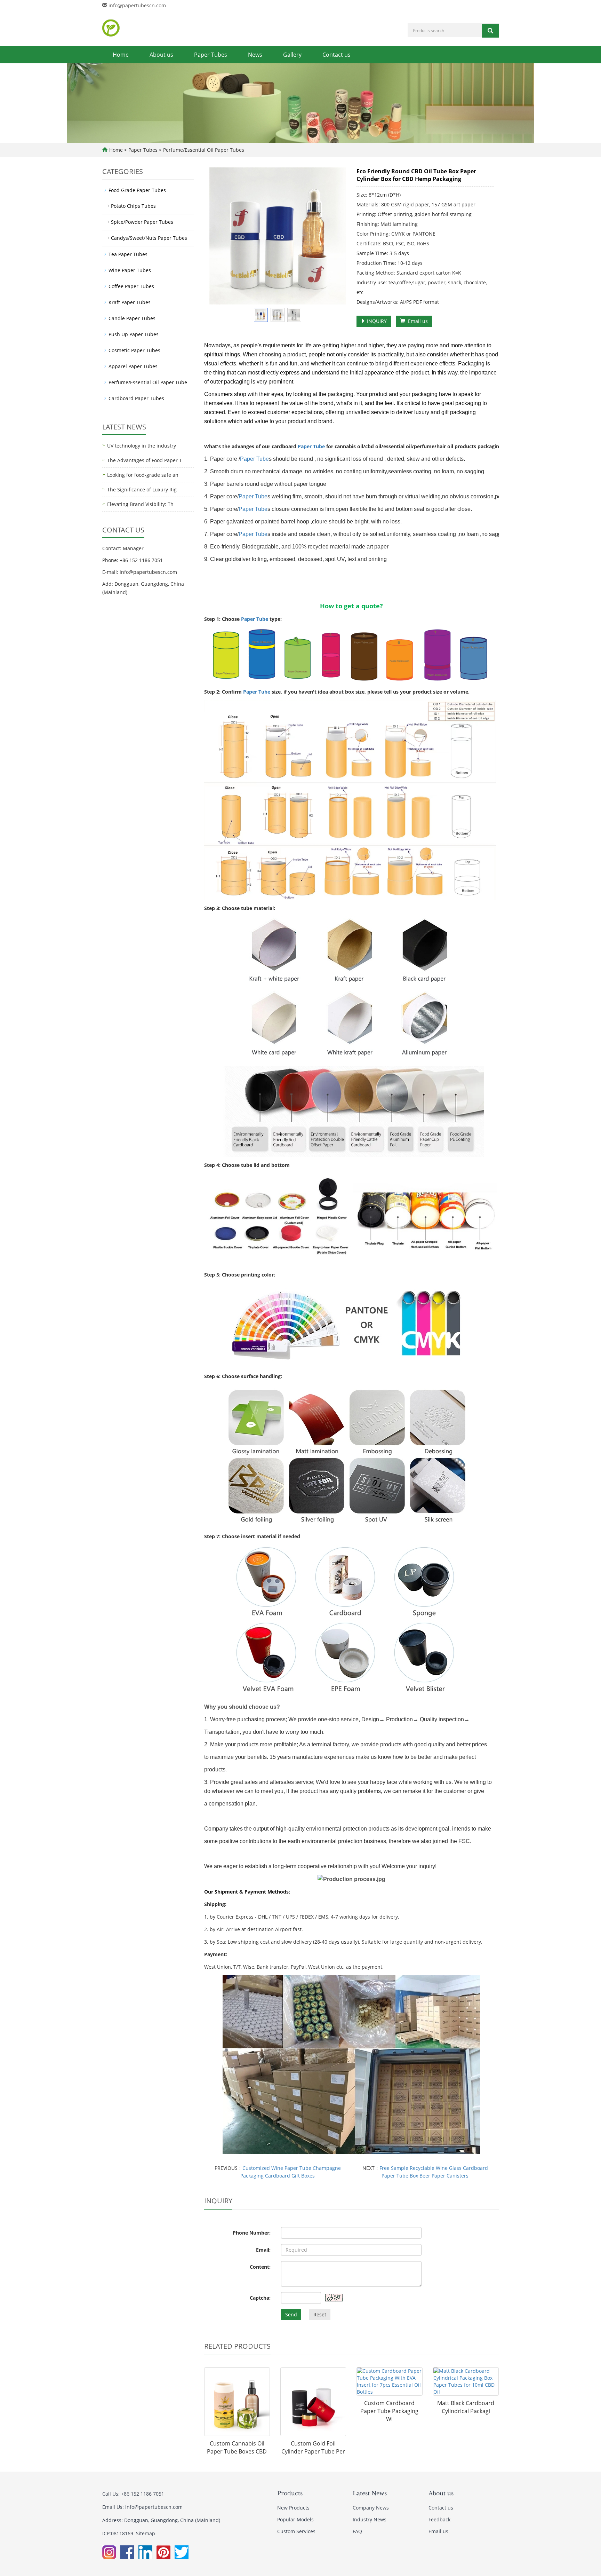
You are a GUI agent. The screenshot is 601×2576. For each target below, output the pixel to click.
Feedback (439, 2519)
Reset (320, 2314)
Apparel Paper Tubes (133, 366)
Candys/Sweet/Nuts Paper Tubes (149, 238)
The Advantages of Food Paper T (145, 460)
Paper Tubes (211, 55)
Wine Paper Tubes (130, 270)
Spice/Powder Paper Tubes (142, 222)
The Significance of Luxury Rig (142, 489)
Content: (260, 2267)
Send (291, 2314)
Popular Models (295, 2519)
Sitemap (146, 2533)
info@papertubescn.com (137, 5)
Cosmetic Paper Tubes (134, 350)
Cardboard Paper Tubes (136, 398)
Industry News (370, 2519)
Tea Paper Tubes (128, 254)
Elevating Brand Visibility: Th (140, 504)
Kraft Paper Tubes (130, 302)
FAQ (357, 2531)
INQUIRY (376, 321)
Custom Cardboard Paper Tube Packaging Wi (389, 2411)
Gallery (292, 55)
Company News (371, 2508)
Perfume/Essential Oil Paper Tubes (203, 150)
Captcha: (260, 2298)
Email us (416, 321)
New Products (293, 2508)
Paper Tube (311, 446)
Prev (218, 236)
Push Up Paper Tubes (134, 334)
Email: (263, 2250)
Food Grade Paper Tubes (137, 190)
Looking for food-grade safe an (143, 475)
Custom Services (296, 2531)
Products (290, 2493)
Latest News (370, 2493)
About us (161, 55)
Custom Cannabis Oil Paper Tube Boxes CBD (237, 2447)
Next (337, 236)
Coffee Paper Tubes (131, 286)
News (255, 55)
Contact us (336, 55)
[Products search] (490, 31)
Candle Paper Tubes (132, 318)
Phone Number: (252, 2233)
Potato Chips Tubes (133, 206)
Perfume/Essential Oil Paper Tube (148, 382)
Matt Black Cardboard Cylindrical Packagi (466, 2407)
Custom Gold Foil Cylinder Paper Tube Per (313, 2447)
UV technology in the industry (142, 446)
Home (121, 55)
